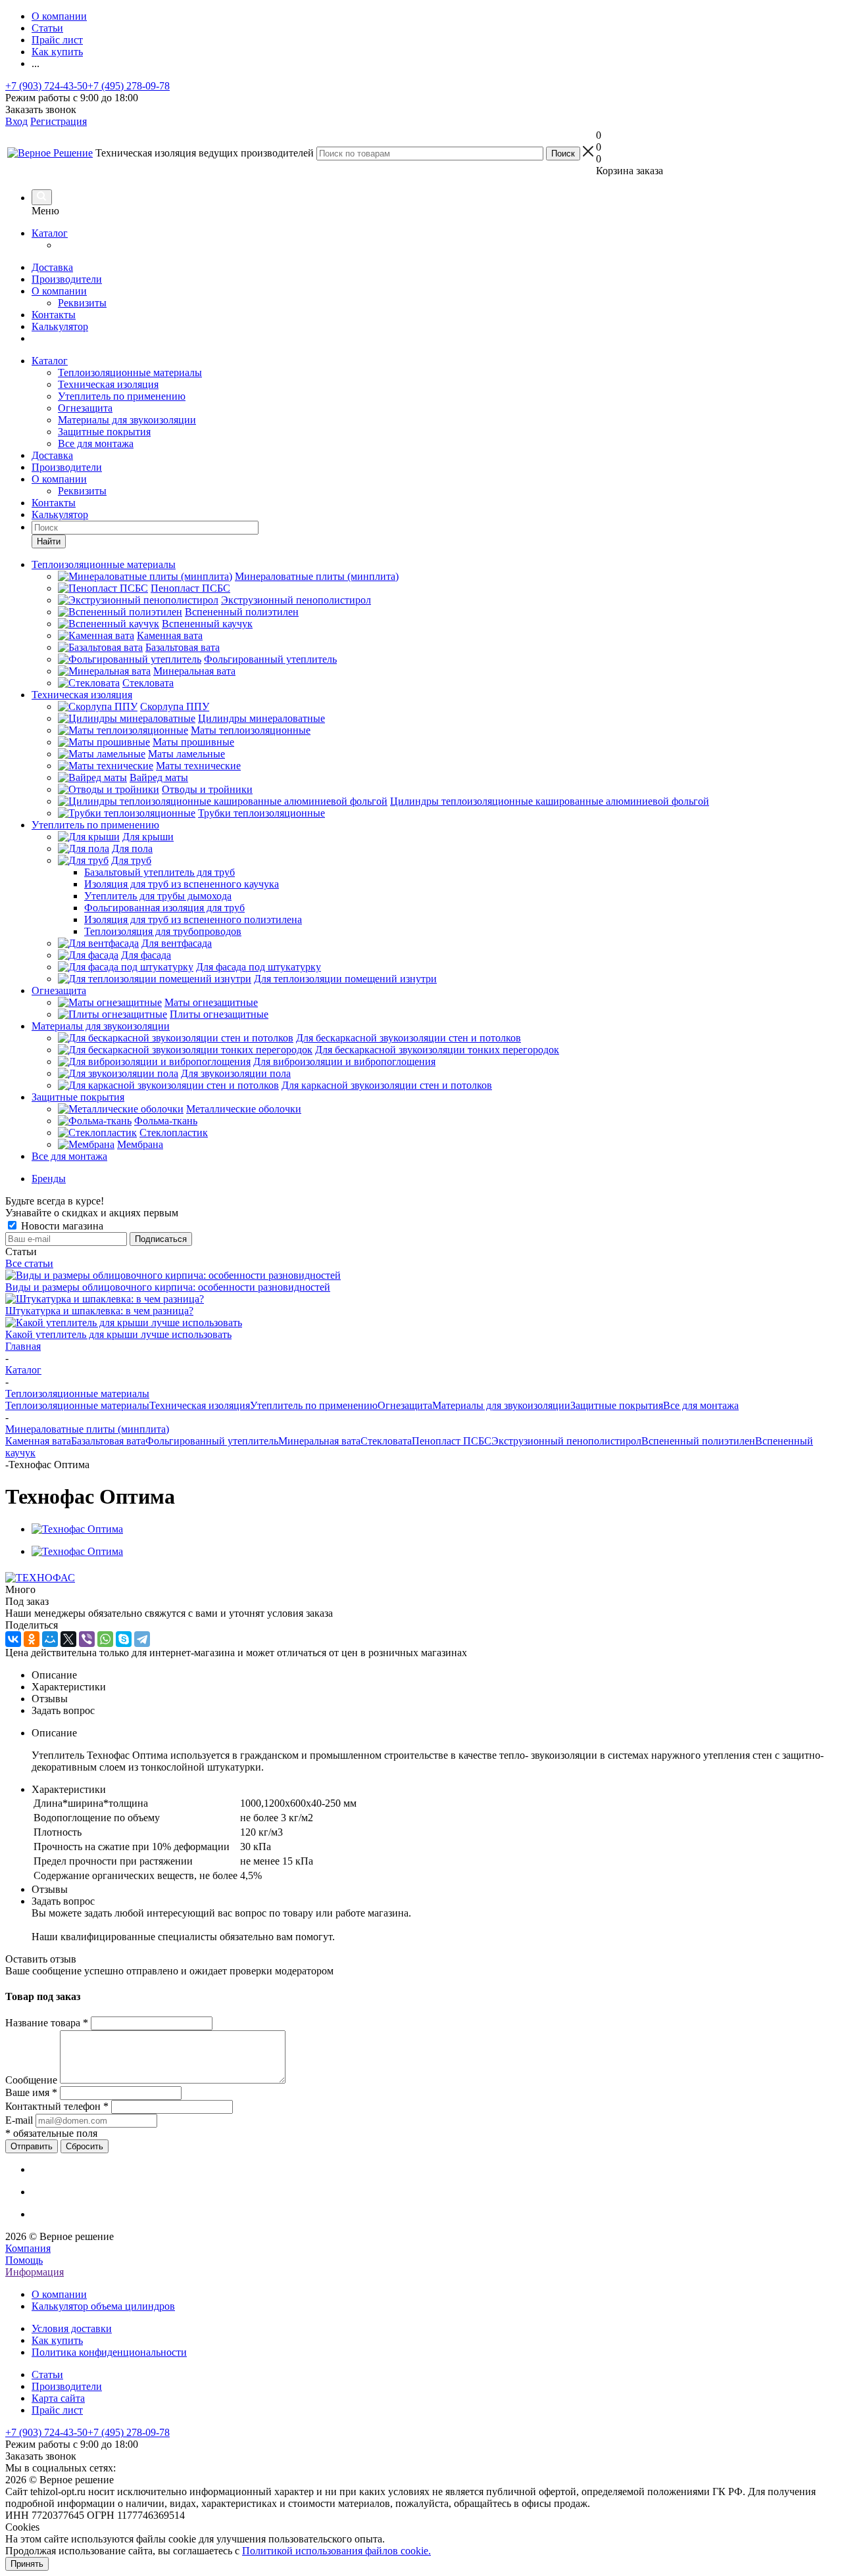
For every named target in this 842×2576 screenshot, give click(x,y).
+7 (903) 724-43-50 (46, 86)
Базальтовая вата (108, 1441)
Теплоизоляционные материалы (130, 372)
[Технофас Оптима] (77, 1529)
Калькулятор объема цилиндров (103, 2306)
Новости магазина (61, 1226)
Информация (35, 2272)
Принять (27, 2564)
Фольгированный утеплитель (212, 1441)
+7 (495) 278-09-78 (129, 86)
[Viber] (87, 1639)
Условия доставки (72, 2328)
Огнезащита (85, 408)
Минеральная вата (319, 1441)
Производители (67, 279)
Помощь (24, 2260)
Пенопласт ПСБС (452, 1441)
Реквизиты (82, 303)
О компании (59, 291)
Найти (49, 541)
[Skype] (124, 1639)
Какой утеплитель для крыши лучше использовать (118, 1334)
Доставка (52, 267)
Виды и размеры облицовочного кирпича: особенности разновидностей (168, 1287)
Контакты (54, 315)
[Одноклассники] (32, 1639)
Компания (28, 2248)
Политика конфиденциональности (109, 2352)
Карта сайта (58, 2398)
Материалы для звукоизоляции (127, 420)
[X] (68, 1639)
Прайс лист (57, 2410)
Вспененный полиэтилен (698, 1441)
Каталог (50, 233)
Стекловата (386, 1441)
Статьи (47, 2374)
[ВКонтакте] (13, 1639)
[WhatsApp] (105, 1639)
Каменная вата (38, 1441)
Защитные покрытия (104, 432)
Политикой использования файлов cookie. (336, 2551)
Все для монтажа (96, 443)
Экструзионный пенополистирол (566, 1441)
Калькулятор (60, 326)
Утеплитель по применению (122, 396)
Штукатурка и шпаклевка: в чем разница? (99, 1311)
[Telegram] (142, 1639)
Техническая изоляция (108, 384)
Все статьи (29, 1263)
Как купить (57, 2340)
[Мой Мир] (50, 1639)
